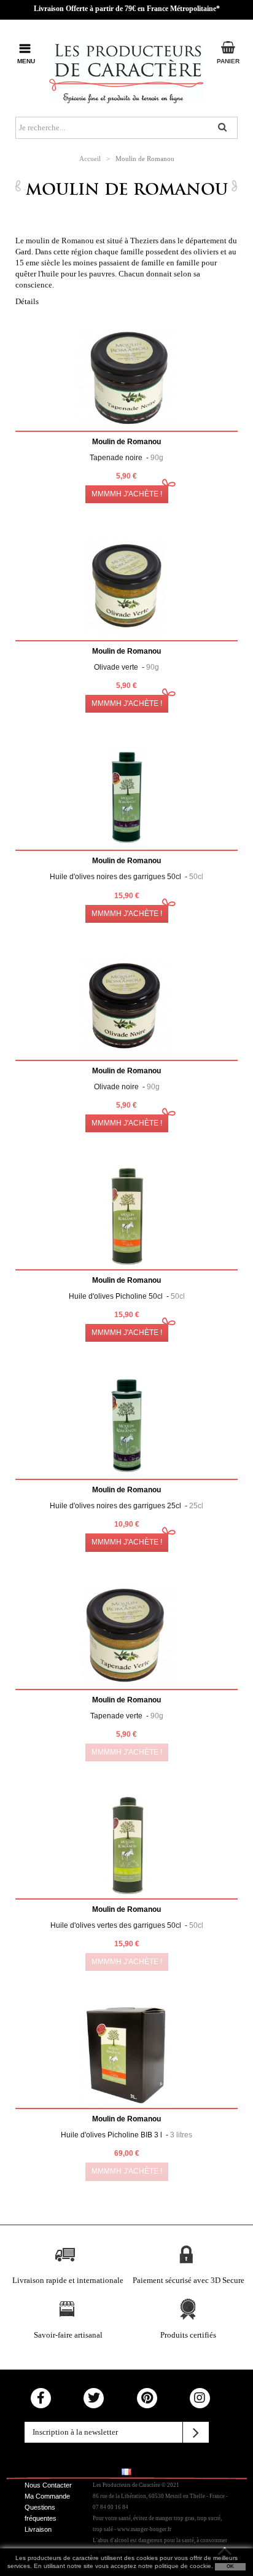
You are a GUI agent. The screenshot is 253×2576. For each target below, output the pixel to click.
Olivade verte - (126, 667)
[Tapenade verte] (126, 1636)
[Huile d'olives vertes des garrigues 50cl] (126, 1846)
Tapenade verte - (127, 1716)
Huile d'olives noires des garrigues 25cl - (126, 1506)
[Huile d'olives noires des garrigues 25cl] (126, 1426)
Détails (27, 301)
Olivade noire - (127, 1087)
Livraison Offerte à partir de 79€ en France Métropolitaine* (127, 9)
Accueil (90, 159)
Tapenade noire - (126, 458)
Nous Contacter (48, 2485)
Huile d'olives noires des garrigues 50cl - (126, 877)
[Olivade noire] (126, 1007)
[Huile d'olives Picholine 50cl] (126, 1216)
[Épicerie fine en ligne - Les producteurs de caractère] (126, 71)
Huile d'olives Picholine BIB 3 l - (126, 2135)
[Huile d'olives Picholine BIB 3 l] (126, 2055)
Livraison (38, 2529)
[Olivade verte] (126, 587)
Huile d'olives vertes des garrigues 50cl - (127, 1925)
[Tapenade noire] (126, 378)
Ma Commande (47, 2496)
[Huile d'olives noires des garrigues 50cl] (126, 797)
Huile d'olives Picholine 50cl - (127, 1296)
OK (230, 2566)
